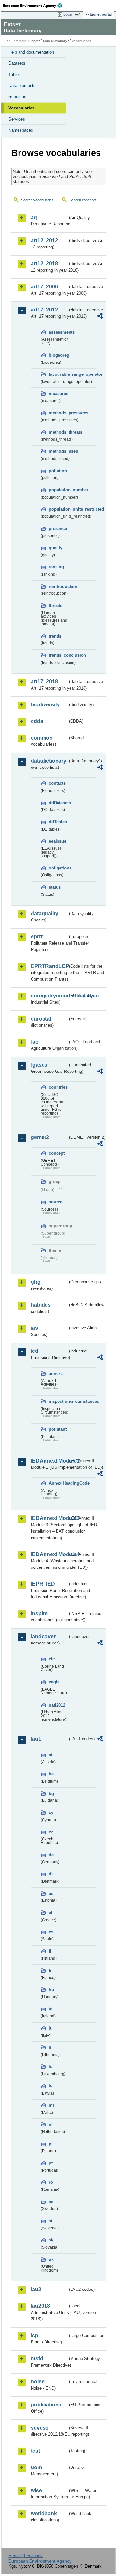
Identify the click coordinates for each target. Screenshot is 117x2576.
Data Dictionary (55, 41)
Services (17, 119)
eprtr (37, 937)
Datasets (17, 63)
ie (51, 2009)
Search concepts (83, 200)
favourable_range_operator (58, 374)
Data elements (22, 86)
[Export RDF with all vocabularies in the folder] (100, 317)
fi (50, 1951)
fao (35, 1042)
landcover (43, 1637)
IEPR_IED (43, 1584)
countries (58, 1087)
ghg (36, 1282)
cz (51, 1832)
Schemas (17, 97)
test (35, 2451)
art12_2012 (44, 241)
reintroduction (58, 586)
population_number (58, 490)
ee (51, 1893)
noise (38, 2382)
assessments (58, 332)
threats (56, 606)
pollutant (58, 1429)
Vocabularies (21, 108)
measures (58, 393)
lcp (35, 2335)
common (42, 738)
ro (51, 2182)
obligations (58, 868)
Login (68, 14)
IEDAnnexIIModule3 (49, 1518)
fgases (39, 1065)
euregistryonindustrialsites (49, 996)
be (51, 1774)
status (55, 887)
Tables (15, 75)
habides (41, 1305)
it (50, 2028)
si (51, 2221)
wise (36, 2490)
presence (58, 529)
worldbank (44, 2513)
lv (51, 2086)
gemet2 (40, 1137)
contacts (57, 783)
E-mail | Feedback (26, 2556)
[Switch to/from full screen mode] (79, 15)
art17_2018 (44, 682)
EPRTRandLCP (49, 966)
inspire (39, 1613)
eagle (54, 1682)
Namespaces (21, 130)
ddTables (58, 822)
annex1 (56, 1373)
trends (55, 636)
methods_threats (58, 432)
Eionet (33, 41)
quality (56, 548)
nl (51, 2124)
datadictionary (49, 761)
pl (51, 2144)
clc (52, 1659)
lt (50, 2047)
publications (46, 2405)
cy (51, 1813)
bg (51, 1793)
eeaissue (58, 841)
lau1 (36, 1739)
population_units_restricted (58, 509)
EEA (35, 6)
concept (57, 1153)
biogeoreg (58, 355)
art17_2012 (44, 310)
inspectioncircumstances (58, 1401)
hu (51, 1990)
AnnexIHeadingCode (58, 1483)
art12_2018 (44, 264)
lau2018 (40, 2306)
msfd (37, 2359)
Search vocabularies (37, 200)
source (56, 1202)
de (51, 1855)
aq (34, 217)
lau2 (36, 2289)
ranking (56, 567)
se (51, 2202)
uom (36, 2467)
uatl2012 (57, 1705)
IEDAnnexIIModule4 (49, 1554)
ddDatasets (58, 803)
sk (51, 2240)
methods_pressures (58, 413)
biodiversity (45, 705)
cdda (37, 721)
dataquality (45, 914)
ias (34, 1328)
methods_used (58, 451)
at (51, 1755)
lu (51, 2067)
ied (35, 1351)
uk (51, 2259)
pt (51, 2163)
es (51, 1932)
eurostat (41, 1019)
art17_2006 (44, 287)
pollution (58, 471)
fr (50, 1970)
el (51, 1913)
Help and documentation (31, 52)
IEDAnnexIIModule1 (49, 1461)
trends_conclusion (58, 655)
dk (51, 1874)
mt (51, 2105)
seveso (40, 2428)
